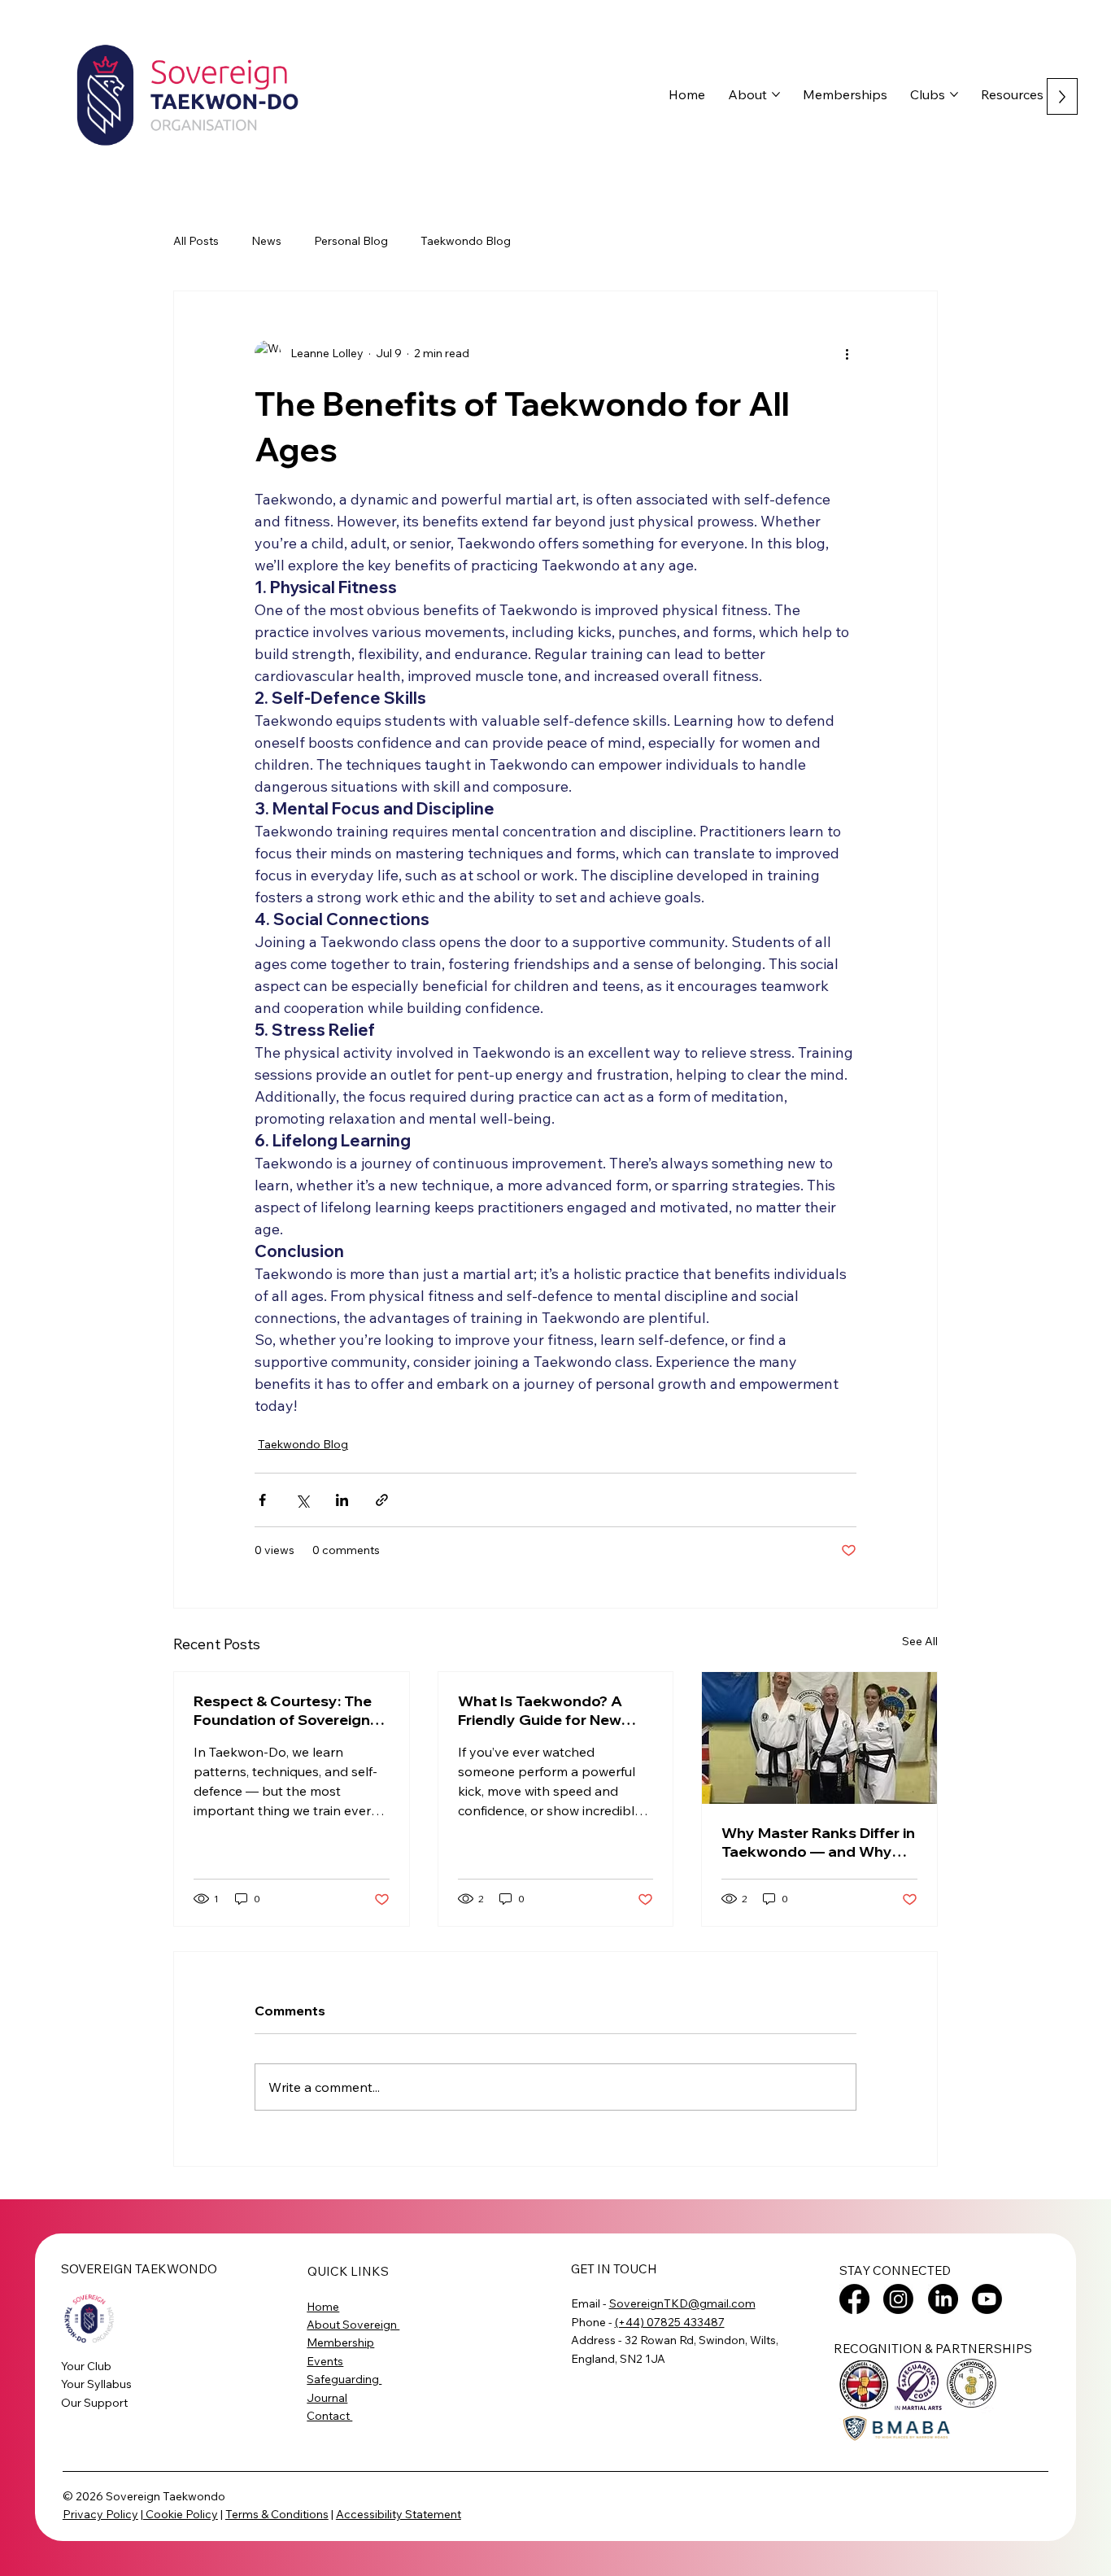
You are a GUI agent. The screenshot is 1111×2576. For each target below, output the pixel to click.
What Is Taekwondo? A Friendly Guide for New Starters (540, 1710)
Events (325, 2361)
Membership (340, 2342)
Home (323, 2307)
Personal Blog (351, 241)
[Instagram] (898, 2299)
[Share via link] (382, 1500)
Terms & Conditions (277, 2514)
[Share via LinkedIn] (342, 1500)
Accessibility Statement (399, 2514)
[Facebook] (854, 2299)
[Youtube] (987, 2299)
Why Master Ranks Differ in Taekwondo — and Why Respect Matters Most (818, 1842)
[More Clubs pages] (954, 94)
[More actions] (847, 353)
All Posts (196, 241)
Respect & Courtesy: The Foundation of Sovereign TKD (283, 1710)
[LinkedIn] (943, 2299)
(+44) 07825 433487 (670, 2322)
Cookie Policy (181, 2514)
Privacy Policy (100, 2514)
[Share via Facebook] (262, 1500)
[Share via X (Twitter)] (302, 1500)
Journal (327, 2398)
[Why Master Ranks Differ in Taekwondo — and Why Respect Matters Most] (819, 1738)
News (266, 241)
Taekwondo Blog (466, 241)
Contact (329, 2416)
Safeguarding (344, 2379)
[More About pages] (776, 94)
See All (920, 1641)
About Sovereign (353, 2325)
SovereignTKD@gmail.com (682, 2303)
